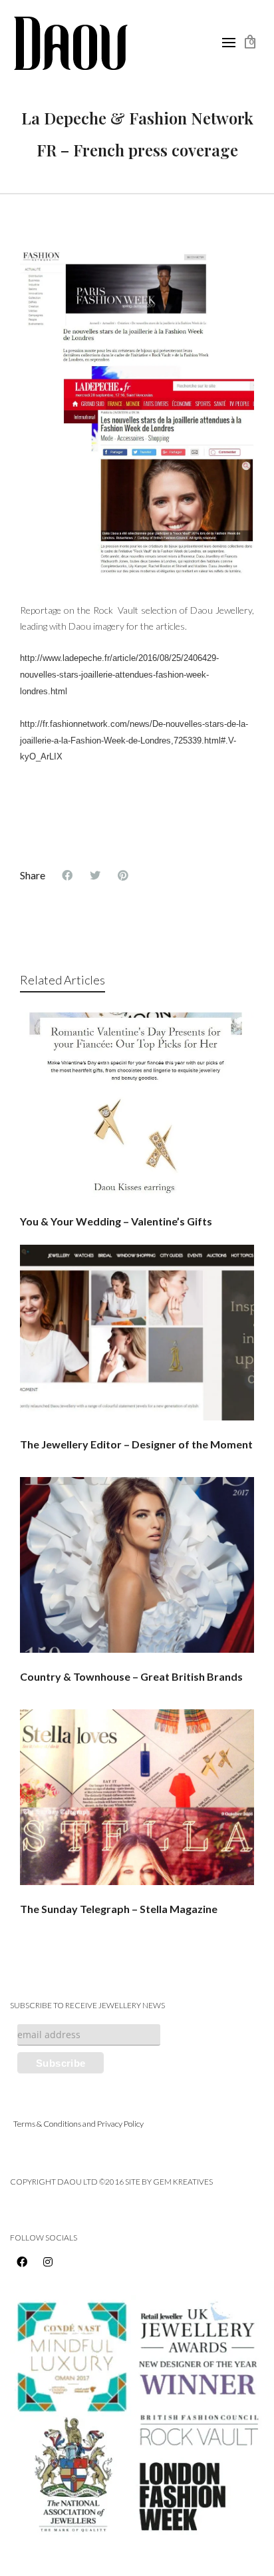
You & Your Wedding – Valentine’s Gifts (116, 1221)
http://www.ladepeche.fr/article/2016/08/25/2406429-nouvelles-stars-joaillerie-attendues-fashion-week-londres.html (119, 675)
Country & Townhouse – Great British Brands (131, 1676)
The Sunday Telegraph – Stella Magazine (119, 1909)
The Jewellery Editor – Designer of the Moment (136, 1444)
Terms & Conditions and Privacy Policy (78, 2124)
